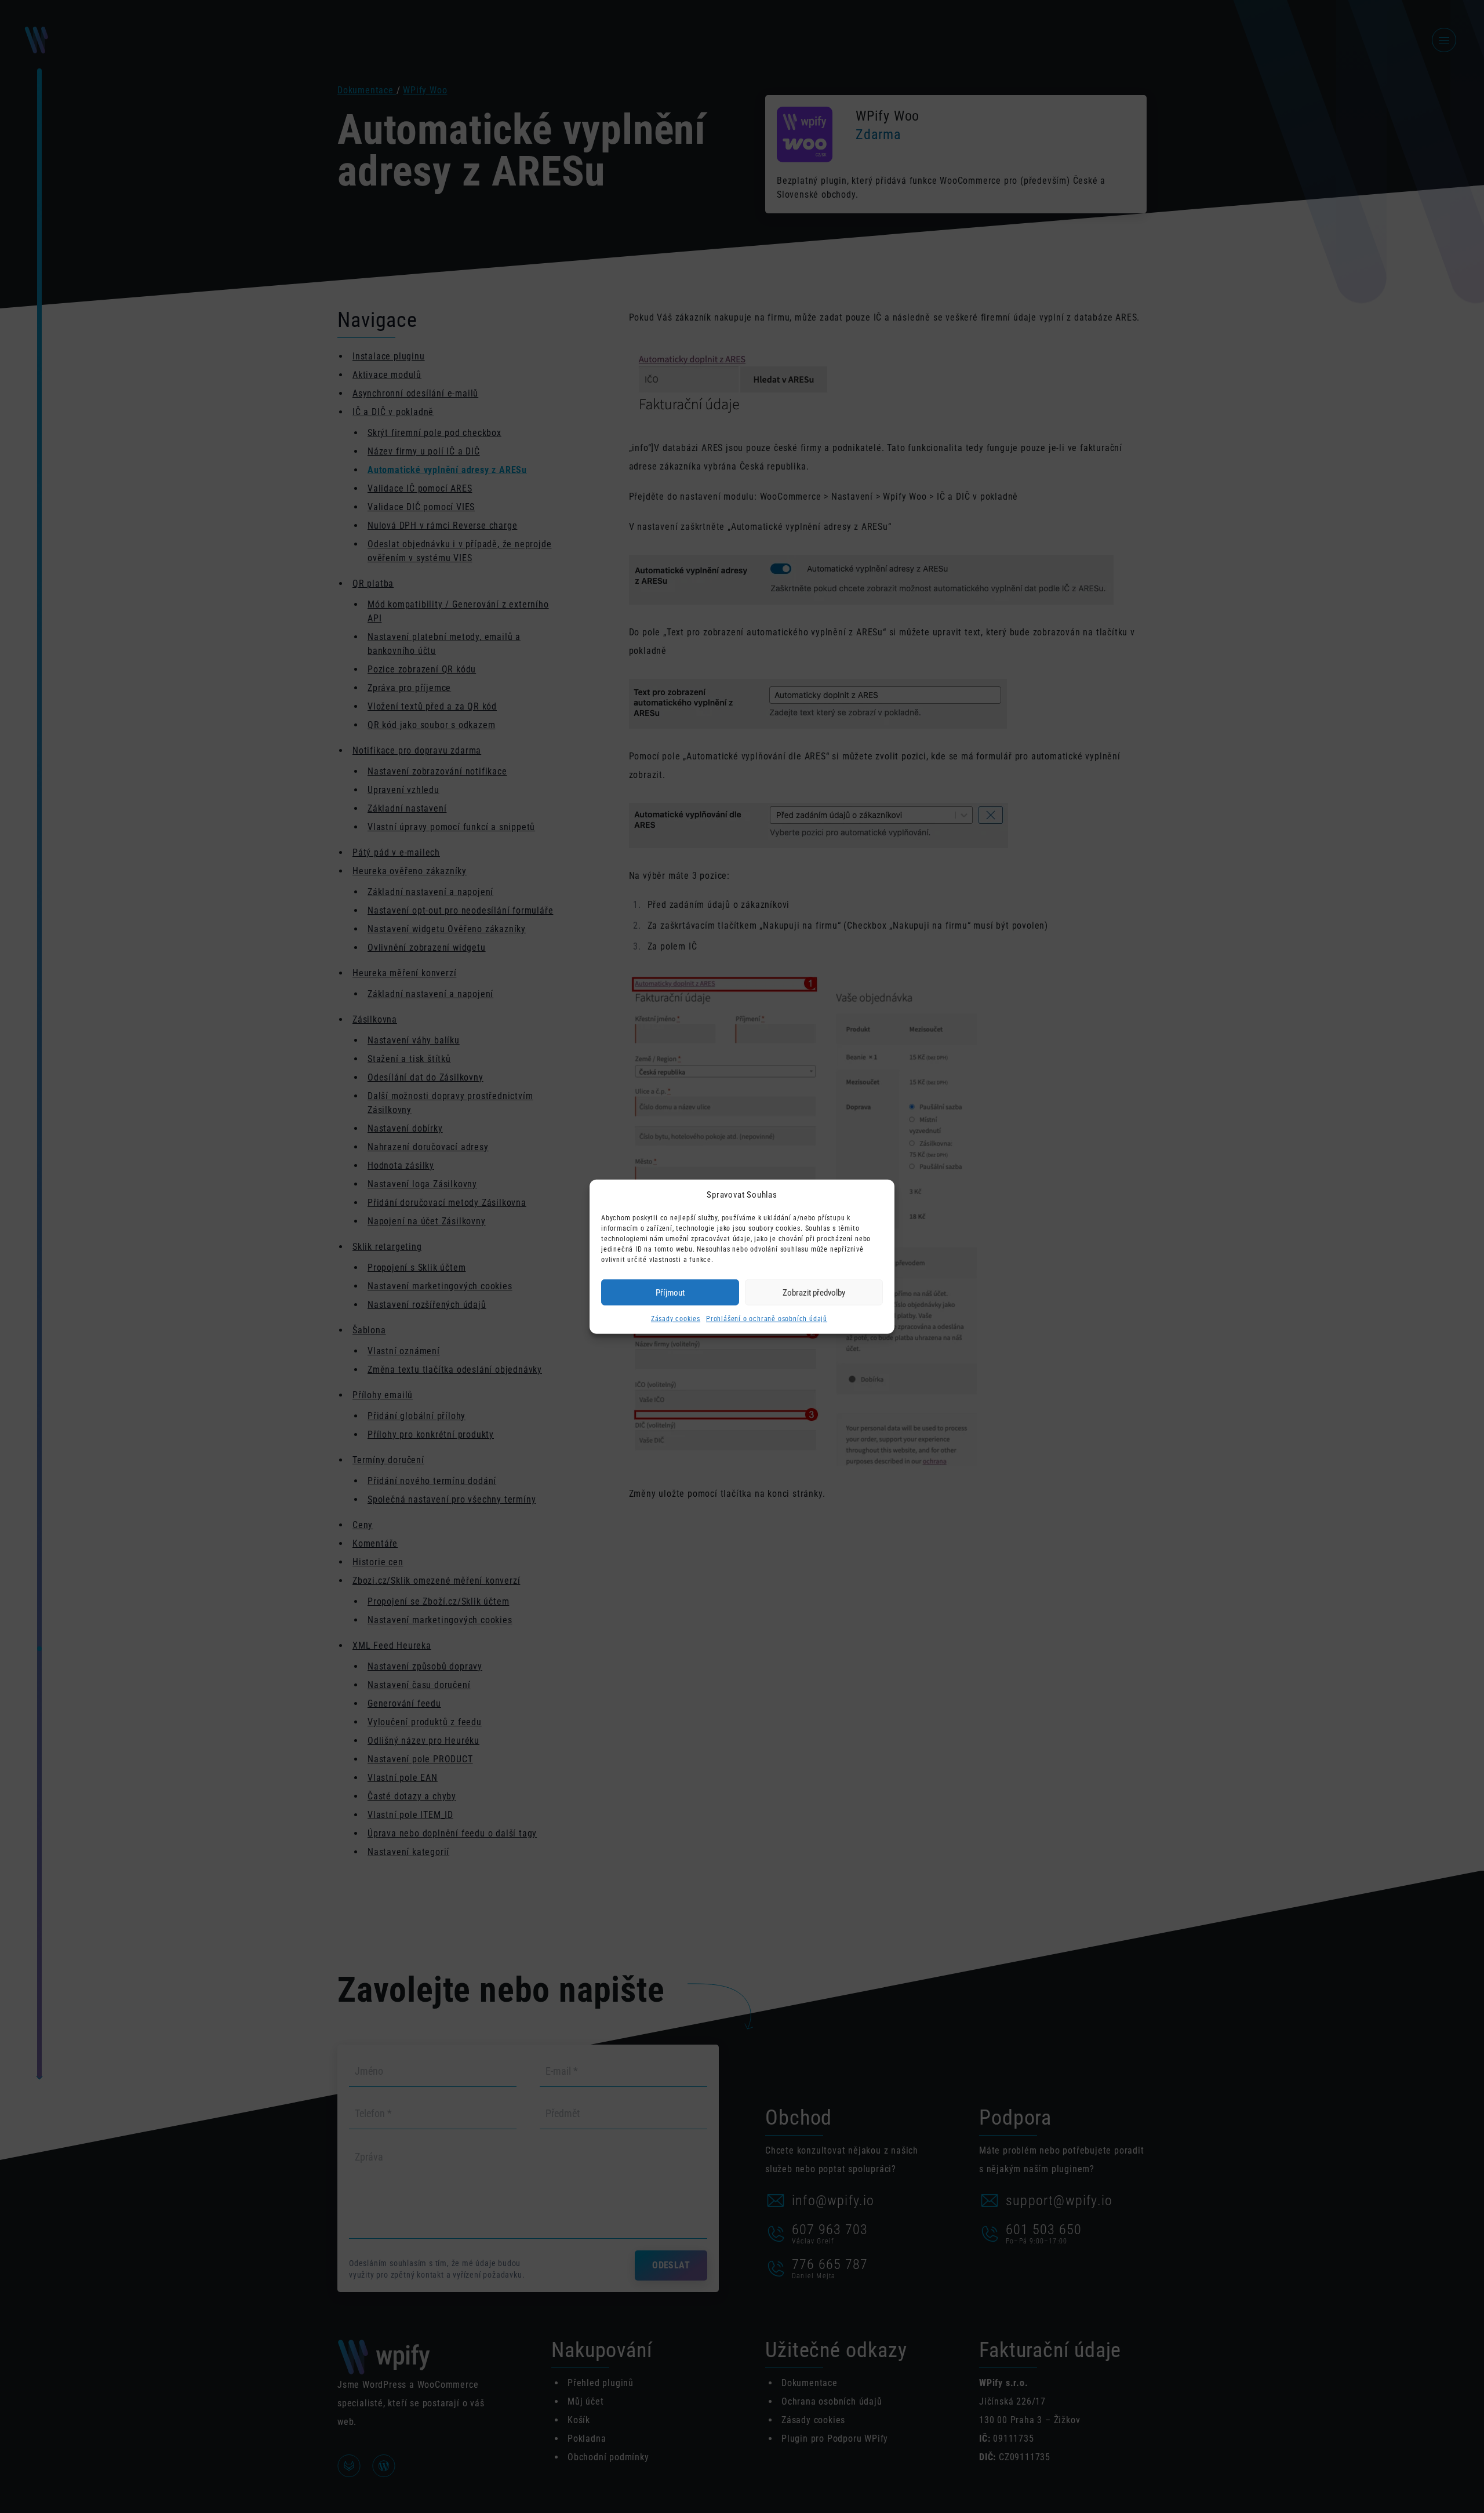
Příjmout (670, 1292)
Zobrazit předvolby (814, 1292)
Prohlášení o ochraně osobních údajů (767, 1319)
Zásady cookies (676, 1319)
